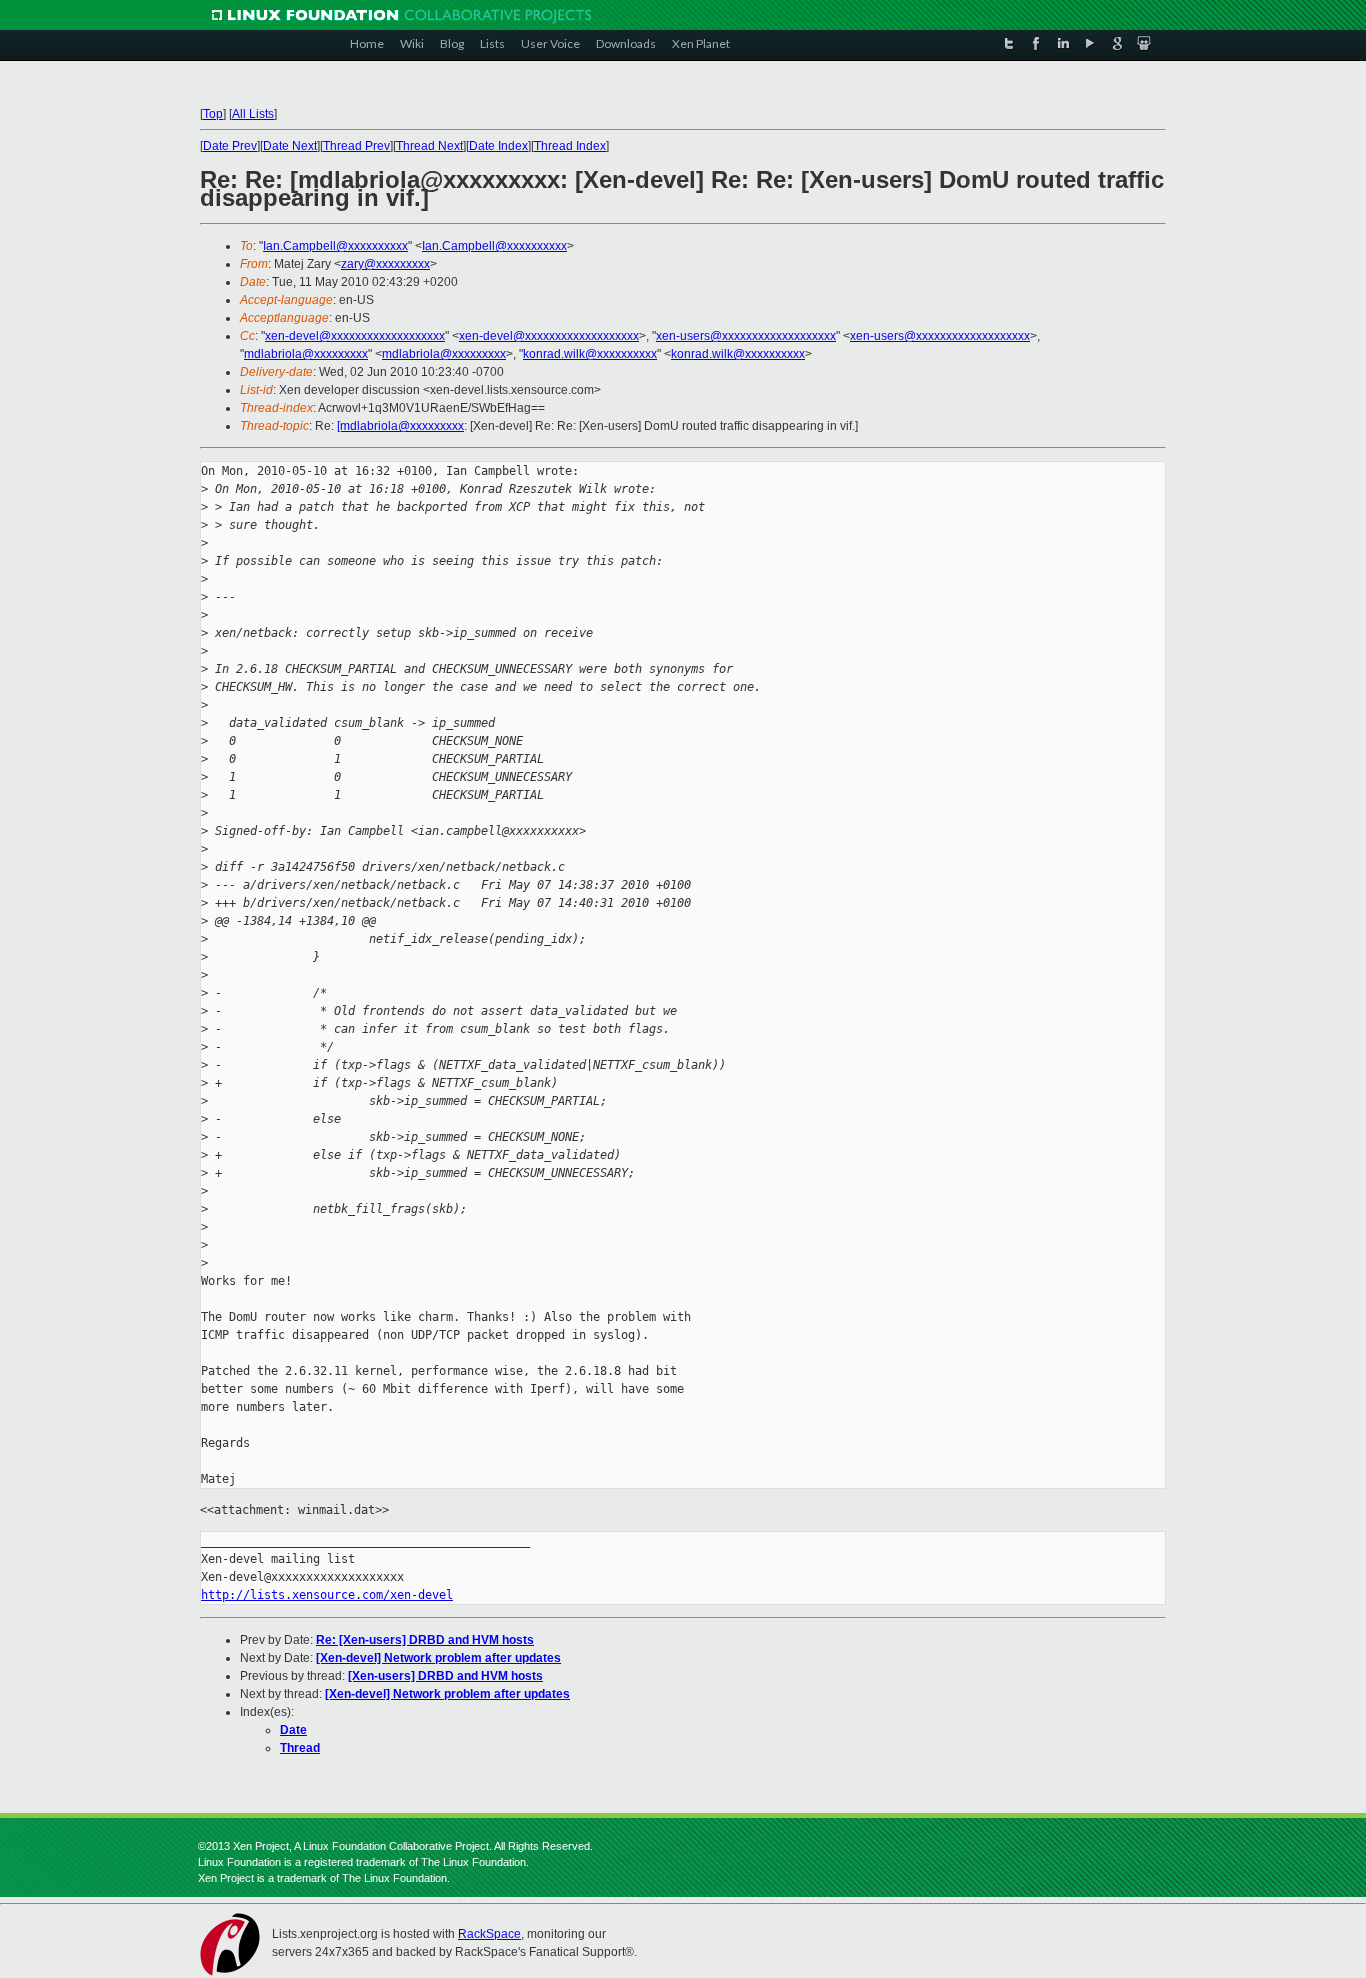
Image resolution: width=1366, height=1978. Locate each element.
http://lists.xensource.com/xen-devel (327, 1595)
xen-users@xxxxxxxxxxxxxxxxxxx (746, 336)
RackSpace (489, 1934)
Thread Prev (356, 146)
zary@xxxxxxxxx (385, 264)
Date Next (290, 146)
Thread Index (570, 146)
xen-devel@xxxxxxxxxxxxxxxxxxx (355, 336)
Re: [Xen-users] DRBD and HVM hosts (425, 1640)
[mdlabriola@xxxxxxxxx (400, 426)
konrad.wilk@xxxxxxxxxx (590, 354)
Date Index (498, 146)
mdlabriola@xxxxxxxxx (306, 354)
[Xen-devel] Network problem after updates (438, 1658)
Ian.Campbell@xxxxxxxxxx (335, 246)
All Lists (253, 114)
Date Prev (230, 146)
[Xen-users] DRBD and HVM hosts (445, 1676)
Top (213, 114)
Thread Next (429, 146)
